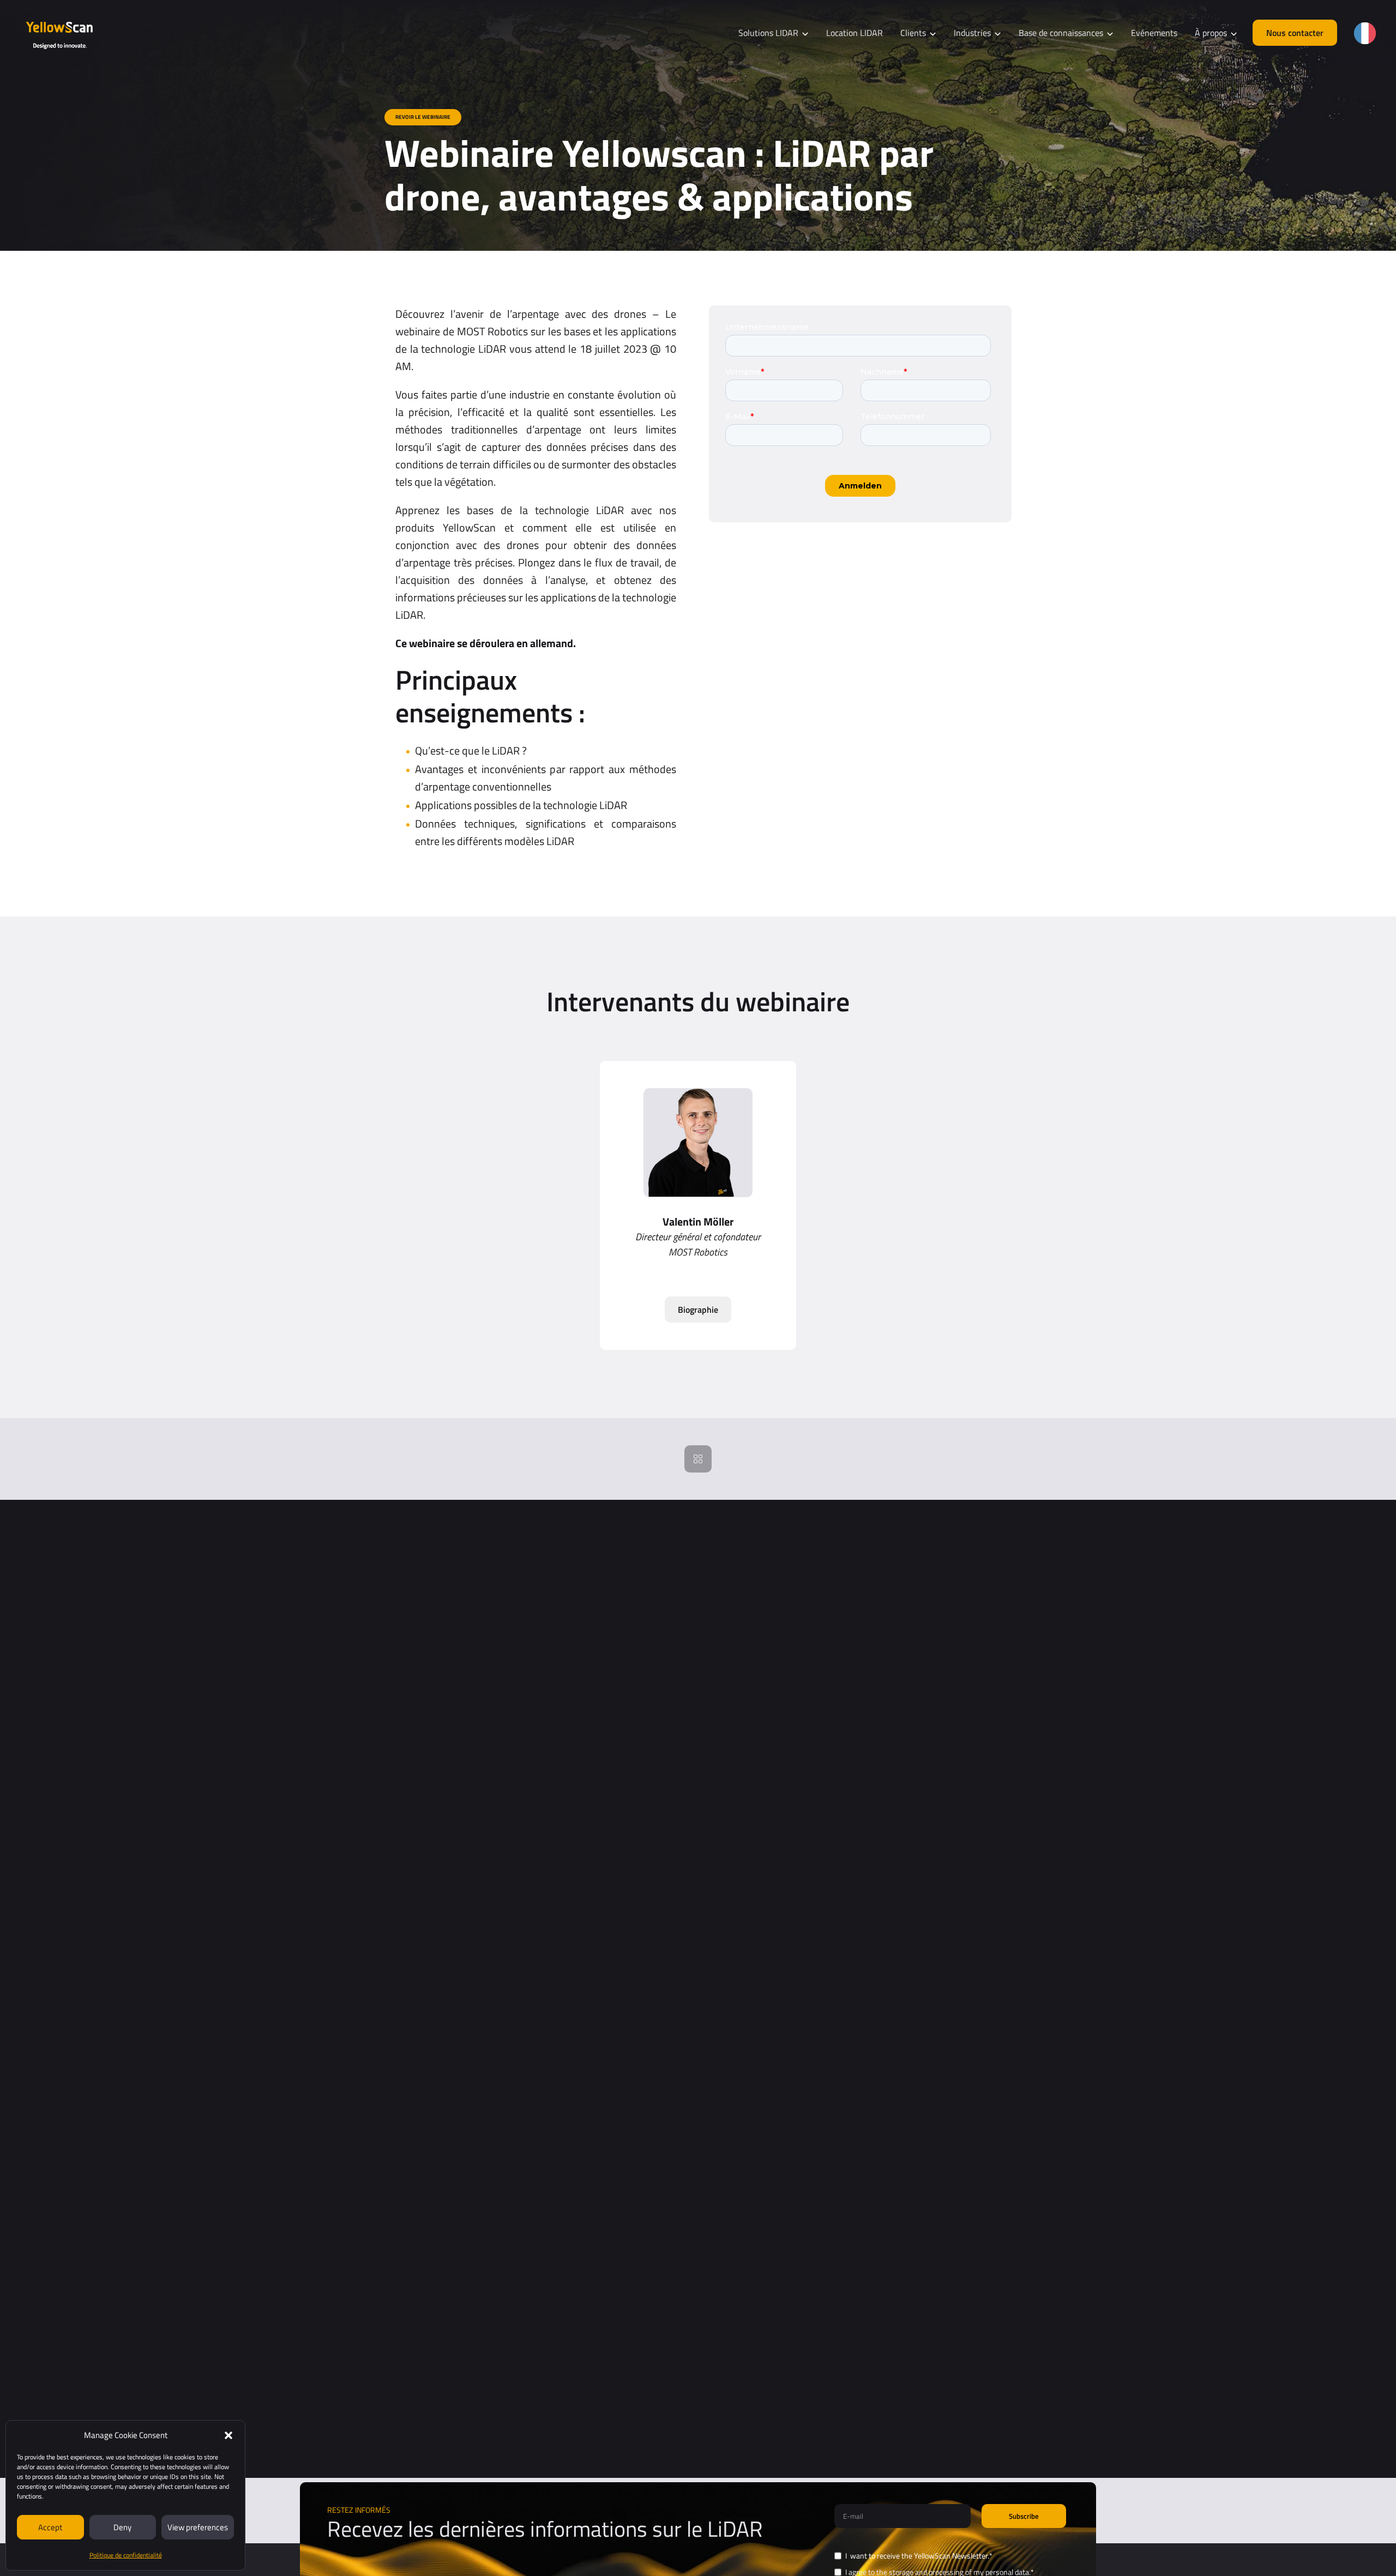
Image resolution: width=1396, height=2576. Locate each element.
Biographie (698, 1310)
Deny (122, 2527)
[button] (228, 2435)
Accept (50, 2527)
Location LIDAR (855, 33)
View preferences (198, 2527)
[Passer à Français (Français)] (1365, 33)
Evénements (1154, 33)
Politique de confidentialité (126, 2555)
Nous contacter (1295, 33)
